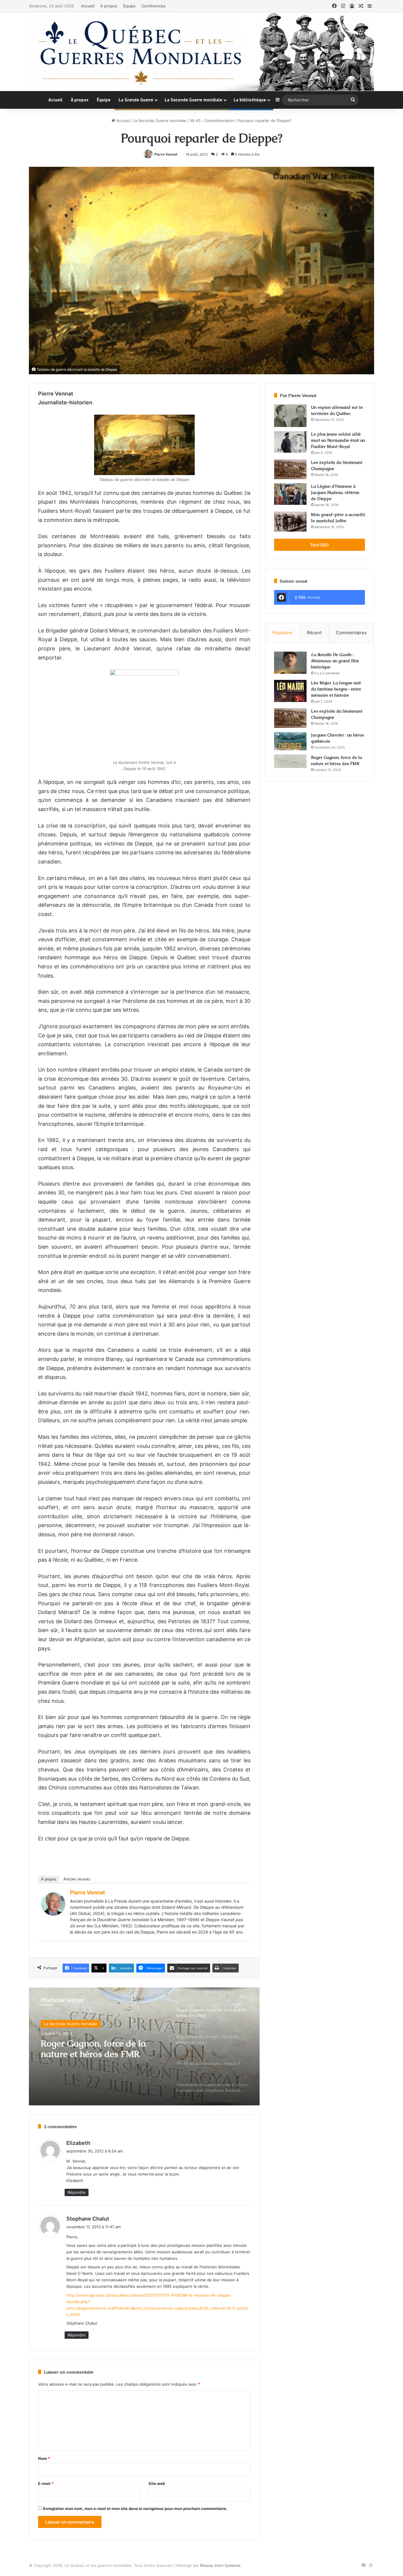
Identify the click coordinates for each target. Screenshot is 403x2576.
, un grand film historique (335, 661)
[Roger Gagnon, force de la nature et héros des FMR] (290, 761)
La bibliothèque (250, 100)
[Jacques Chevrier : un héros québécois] (290, 741)
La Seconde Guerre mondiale (193, 100)
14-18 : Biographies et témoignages (77, 2024)
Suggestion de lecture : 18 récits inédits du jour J (92, 2051)
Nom (44, 2458)
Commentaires (351, 633)
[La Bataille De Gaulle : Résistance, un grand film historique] (290, 663)
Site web (157, 2483)
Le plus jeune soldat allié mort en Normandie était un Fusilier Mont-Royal (338, 440)
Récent (314, 633)
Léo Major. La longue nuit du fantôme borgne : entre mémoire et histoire (336, 689)
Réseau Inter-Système (220, 2565)
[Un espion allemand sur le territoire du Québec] (290, 416)
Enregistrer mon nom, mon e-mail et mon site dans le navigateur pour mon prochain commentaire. (135, 2509)
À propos (109, 6)
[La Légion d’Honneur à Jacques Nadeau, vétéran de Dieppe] (290, 494)
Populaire (282, 633)
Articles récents (77, 1879)
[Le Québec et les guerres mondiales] (201, 52)
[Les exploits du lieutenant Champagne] (290, 469)
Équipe (129, 6)
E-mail (46, 2483)
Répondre (77, 2192)
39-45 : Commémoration (212, 121)
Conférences (154, 6)
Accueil (88, 6)
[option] (144, 2046)
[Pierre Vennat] (53, 1914)
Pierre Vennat (166, 154)
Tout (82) (320, 545)
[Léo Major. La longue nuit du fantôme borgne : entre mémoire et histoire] (290, 691)
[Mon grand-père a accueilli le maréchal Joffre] (290, 522)
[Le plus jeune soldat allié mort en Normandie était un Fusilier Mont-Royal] (290, 442)
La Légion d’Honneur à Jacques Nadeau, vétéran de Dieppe (335, 492)
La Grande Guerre (136, 100)
